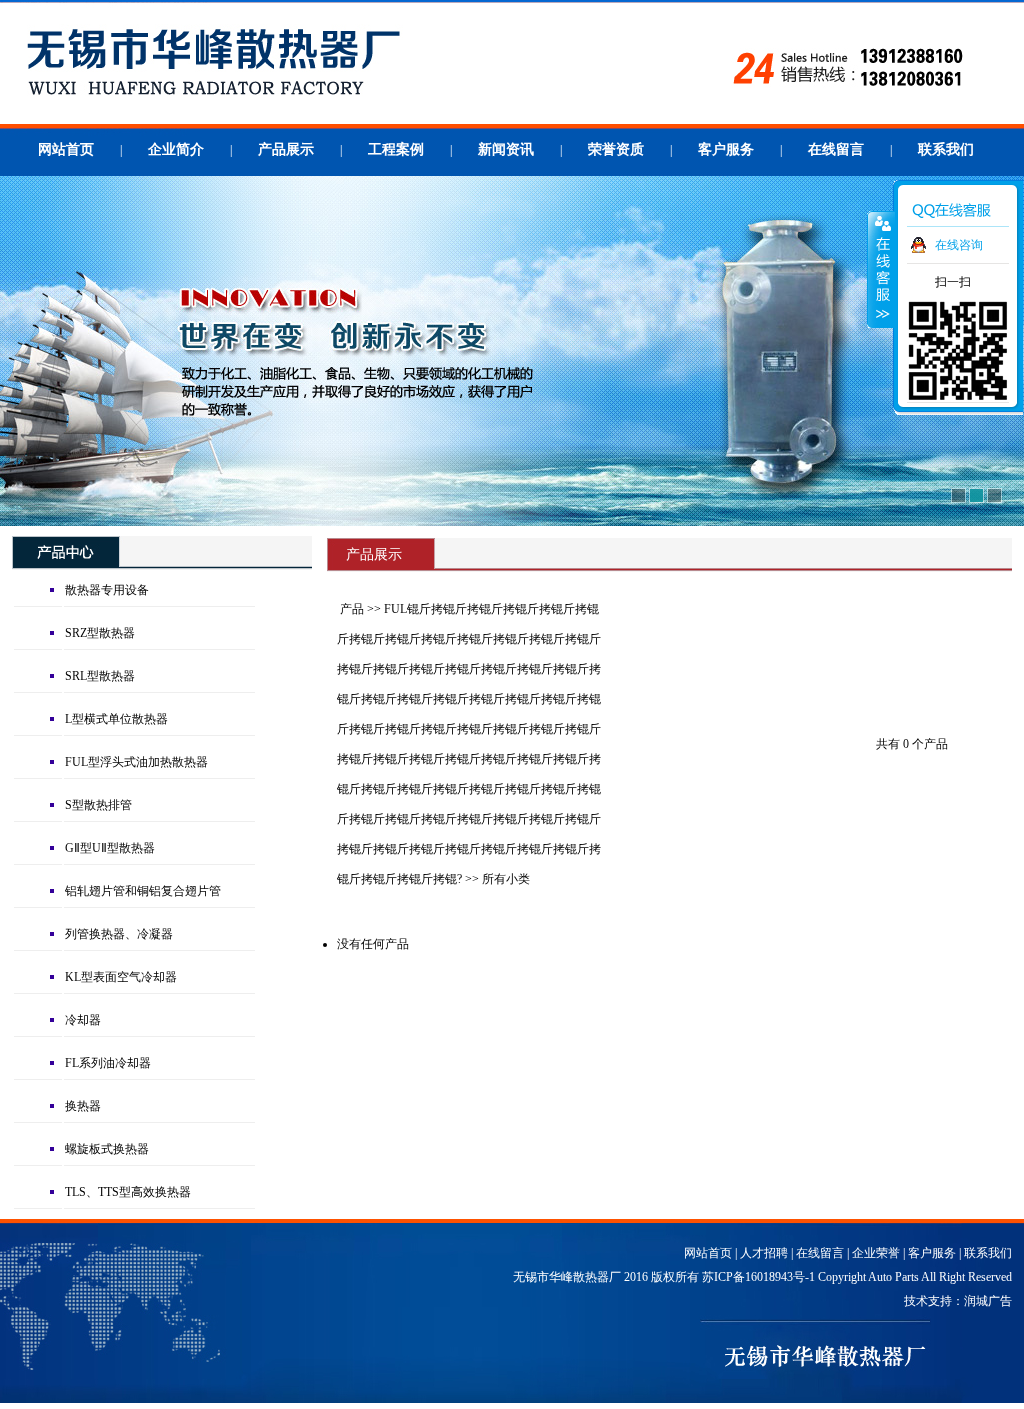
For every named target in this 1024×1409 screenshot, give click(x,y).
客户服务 (726, 149)
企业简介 (176, 149)
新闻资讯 (506, 149)
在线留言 (836, 149)
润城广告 (988, 1301)
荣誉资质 (616, 149)
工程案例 (396, 149)
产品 (352, 609)
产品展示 (286, 149)
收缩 (881, 269)
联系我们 (946, 149)
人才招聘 (764, 1253)
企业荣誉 (876, 1253)
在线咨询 (959, 245)
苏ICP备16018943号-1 (758, 1277)
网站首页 (66, 149)
